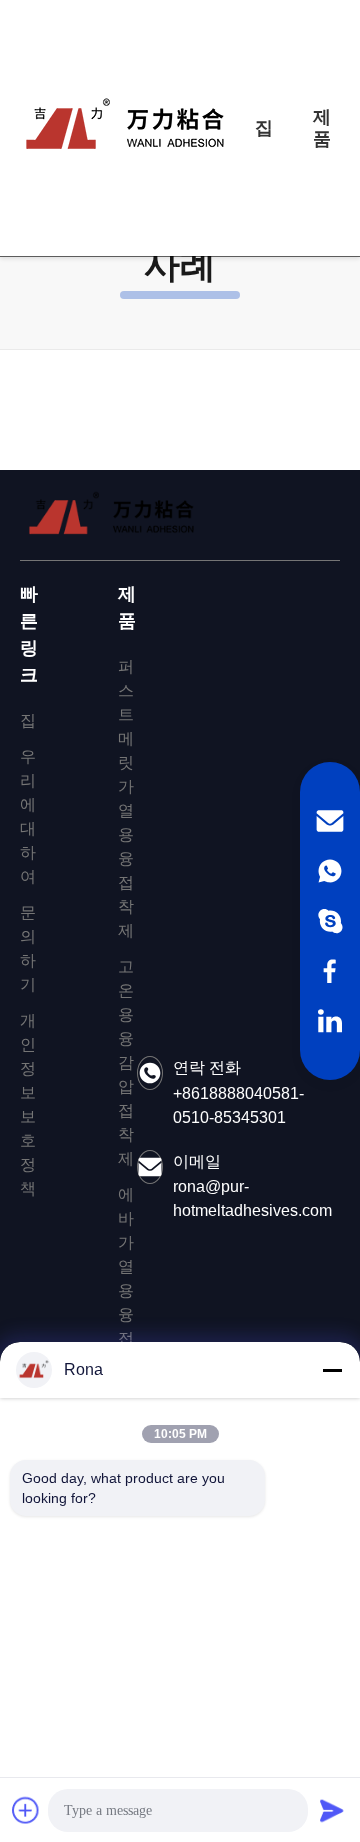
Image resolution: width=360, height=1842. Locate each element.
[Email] (330, 821)
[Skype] (330, 921)
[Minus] (332, 1370)
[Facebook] (330, 971)
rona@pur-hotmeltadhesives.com (252, 1198)
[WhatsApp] (330, 871)
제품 (322, 128)
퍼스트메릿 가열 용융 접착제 (126, 798)
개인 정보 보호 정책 (28, 1104)
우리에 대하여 (28, 816)
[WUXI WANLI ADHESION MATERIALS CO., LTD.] (125, 128)
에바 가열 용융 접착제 (126, 1290)
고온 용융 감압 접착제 (126, 1062)
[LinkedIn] (330, 1021)
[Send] (332, 1810)
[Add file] (26, 1810)
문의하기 (28, 948)
